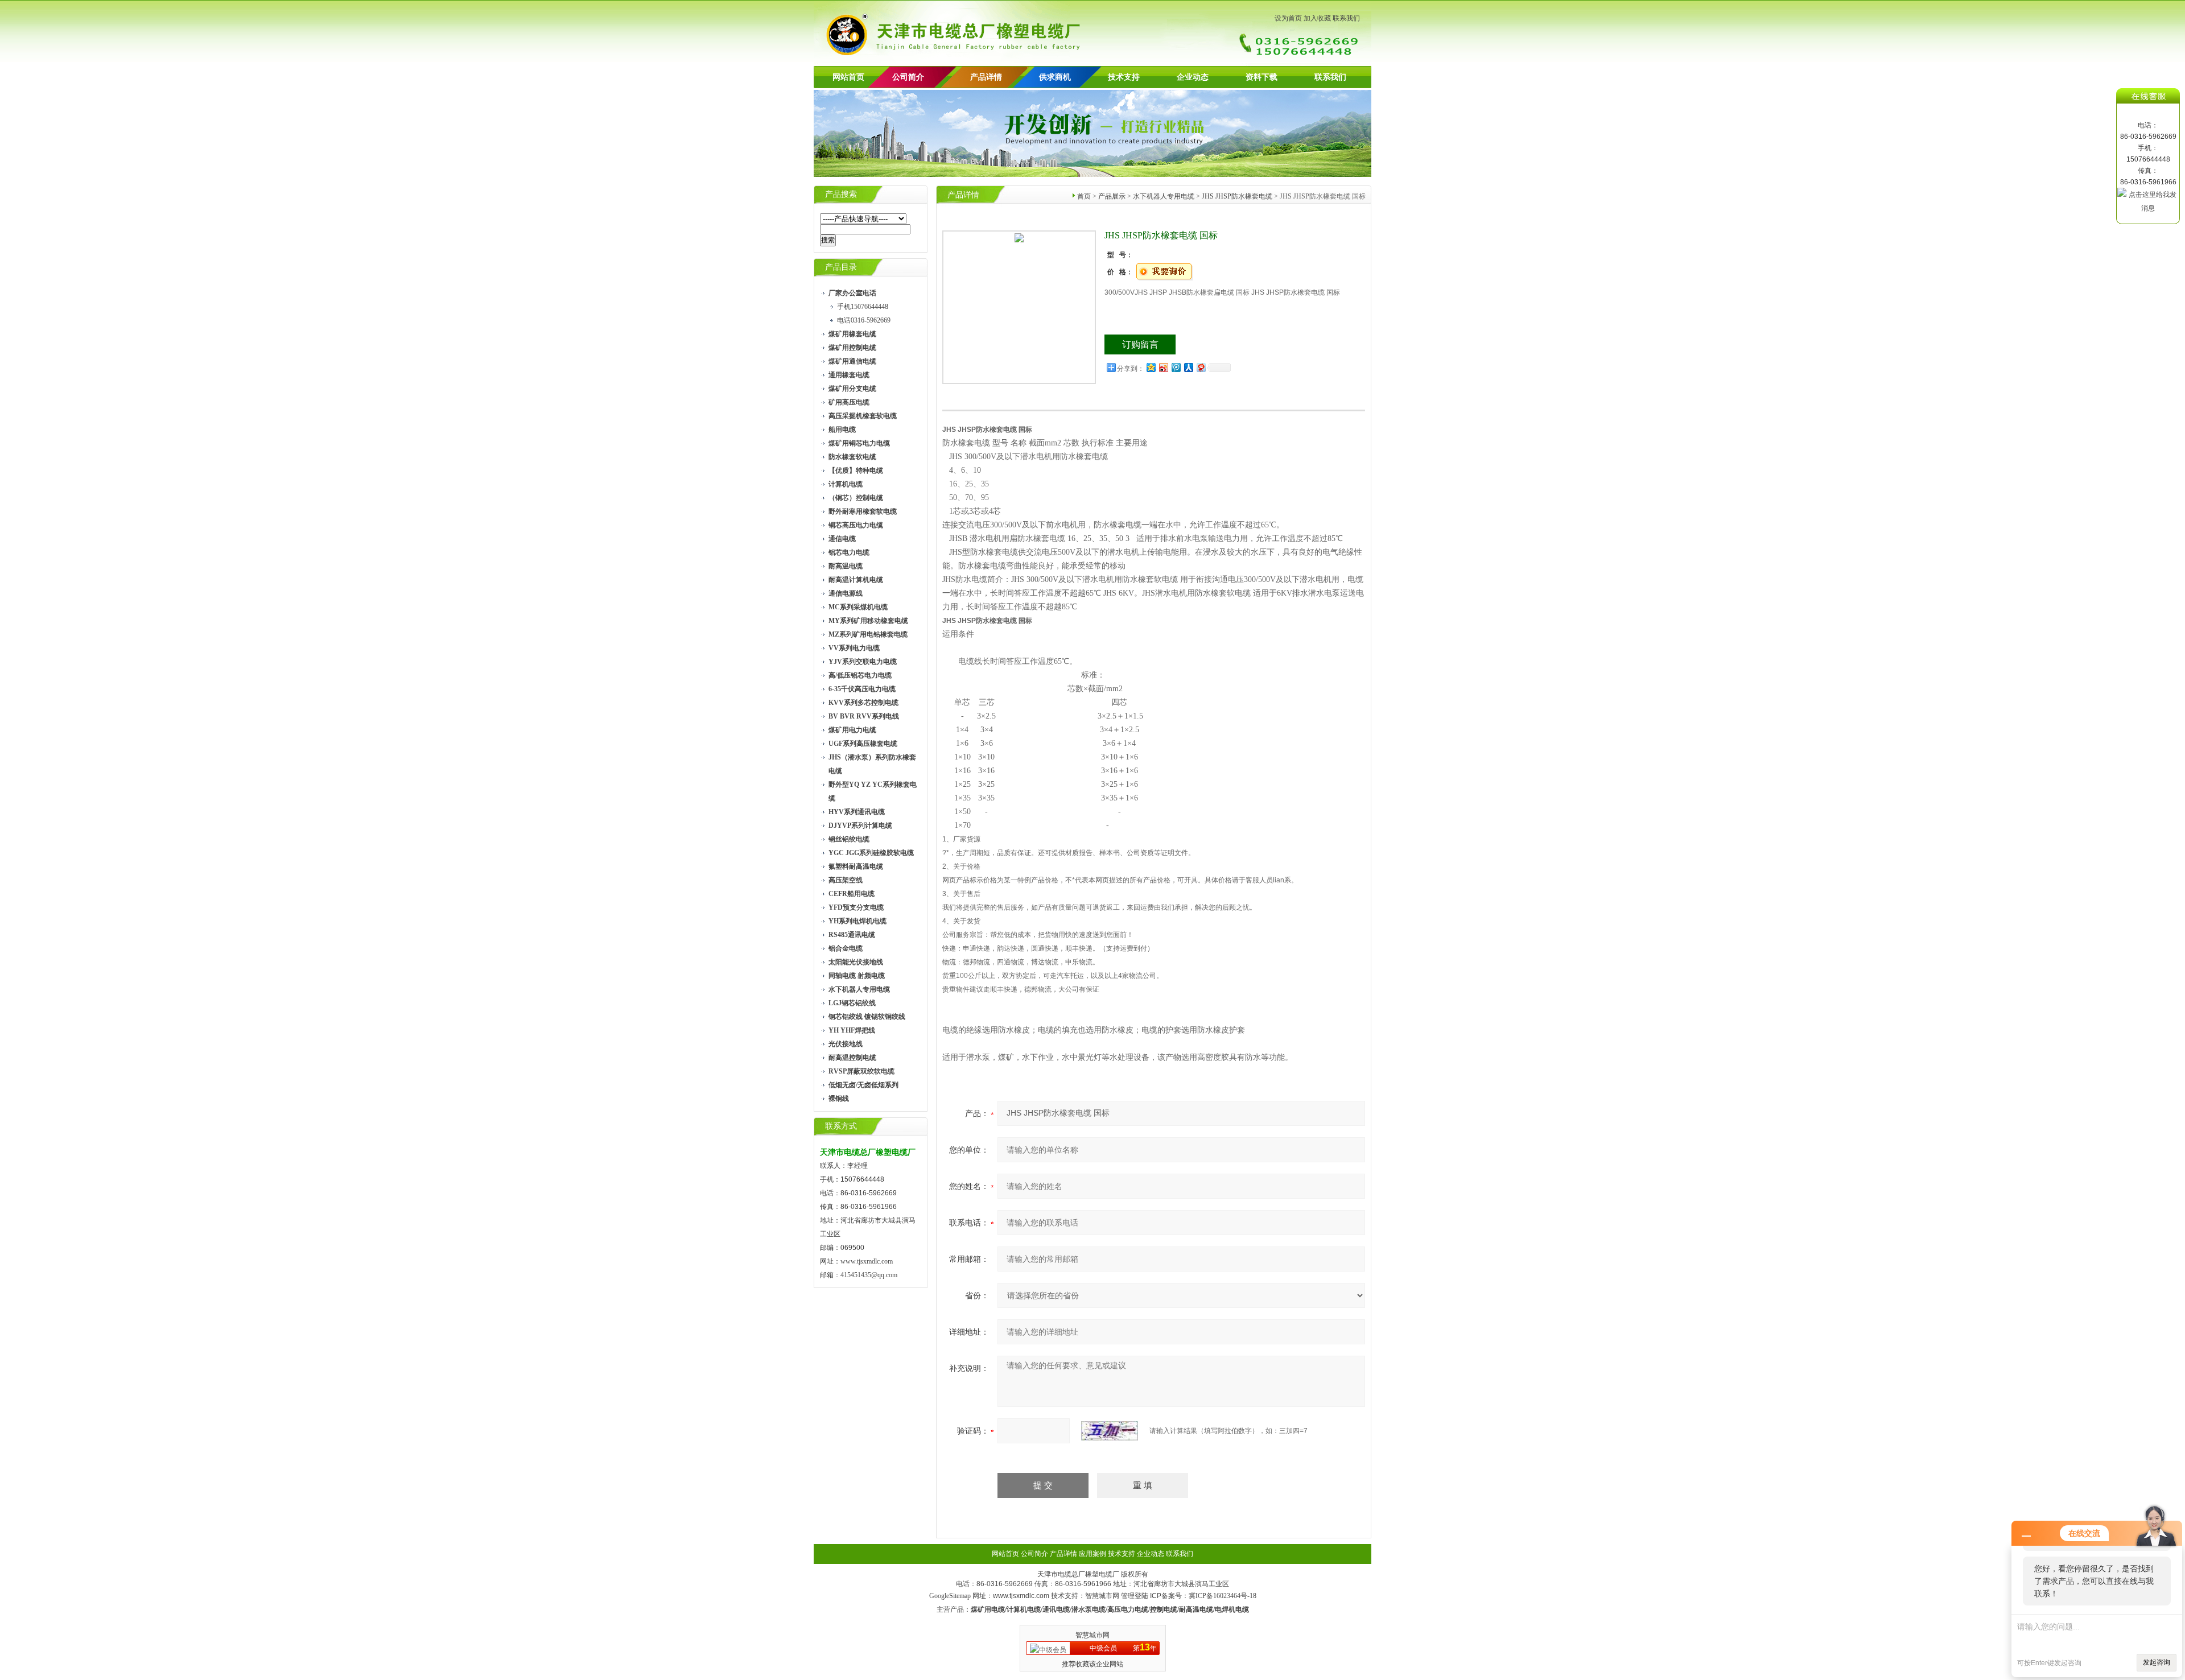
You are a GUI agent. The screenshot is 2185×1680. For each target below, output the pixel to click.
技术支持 (1124, 77)
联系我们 (1346, 18)
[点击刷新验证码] (1110, 1431)
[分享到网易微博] (1201, 367)
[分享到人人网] (1188, 367)
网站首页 (848, 77)
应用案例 (1092, 1554)
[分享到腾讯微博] (1176, 367)
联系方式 (841, 1126)
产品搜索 (841, 194)
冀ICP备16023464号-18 (1223, 1596)
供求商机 (1055, 77)
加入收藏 (1317, 18)
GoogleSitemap (950, 1596)
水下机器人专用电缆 (1164, 196)
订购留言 (1140, 344)
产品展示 (1112, 196)
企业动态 (1193, 77)
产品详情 (986, 77)
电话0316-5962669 (864, 320)
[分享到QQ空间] (1151, 367)
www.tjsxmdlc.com (867, 1261)
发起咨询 (2157, 1662)
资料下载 (1261, 77)
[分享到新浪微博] (1163, 367)
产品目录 (841, 267)
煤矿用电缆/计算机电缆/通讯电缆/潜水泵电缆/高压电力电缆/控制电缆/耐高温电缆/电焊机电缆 (1110, 1609)
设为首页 (1288, 18)
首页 (1084, 196)
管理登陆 (1135, 1596)
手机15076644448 (863, 307)
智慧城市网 (1102, 1596)
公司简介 (1034, 1554)
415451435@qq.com (869, 1275)
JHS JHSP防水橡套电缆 (1237, 196)
